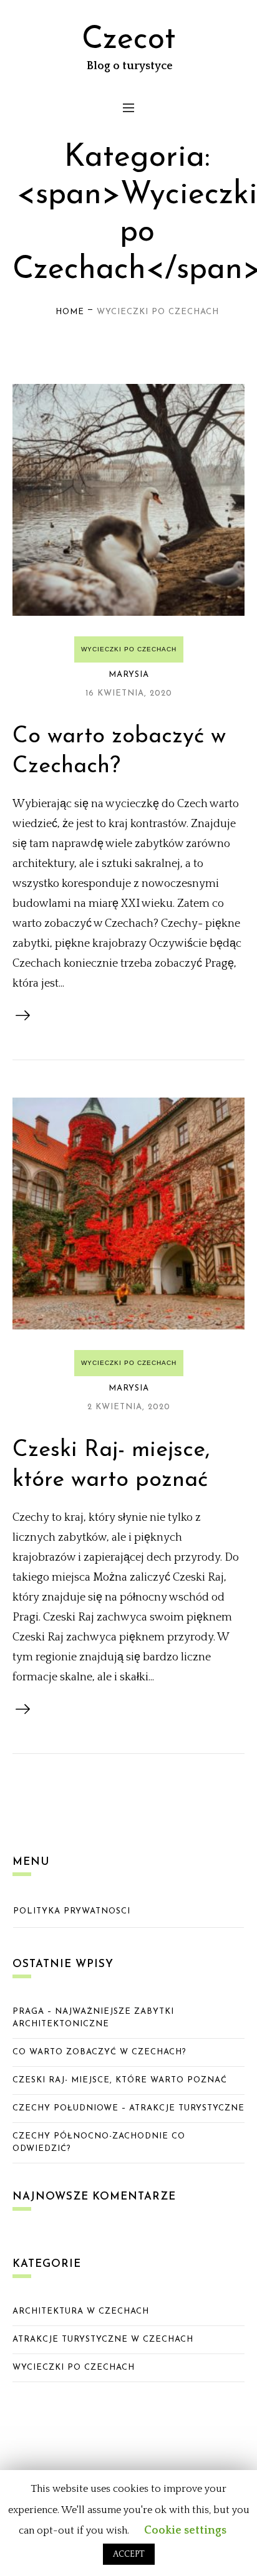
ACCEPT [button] (129, 2554)
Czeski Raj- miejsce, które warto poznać (120, 2080)
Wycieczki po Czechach (129, 649)
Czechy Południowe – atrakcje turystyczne (128, 2108)
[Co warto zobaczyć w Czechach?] (128, 500)
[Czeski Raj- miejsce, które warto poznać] (128, 1214)
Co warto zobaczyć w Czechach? (99, 2052)
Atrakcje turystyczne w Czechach (103, 2339)
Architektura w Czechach (81, 2311)
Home (70, 312)
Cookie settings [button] (185, 2531)
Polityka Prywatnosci (72, 1911)
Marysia (129, 675)
